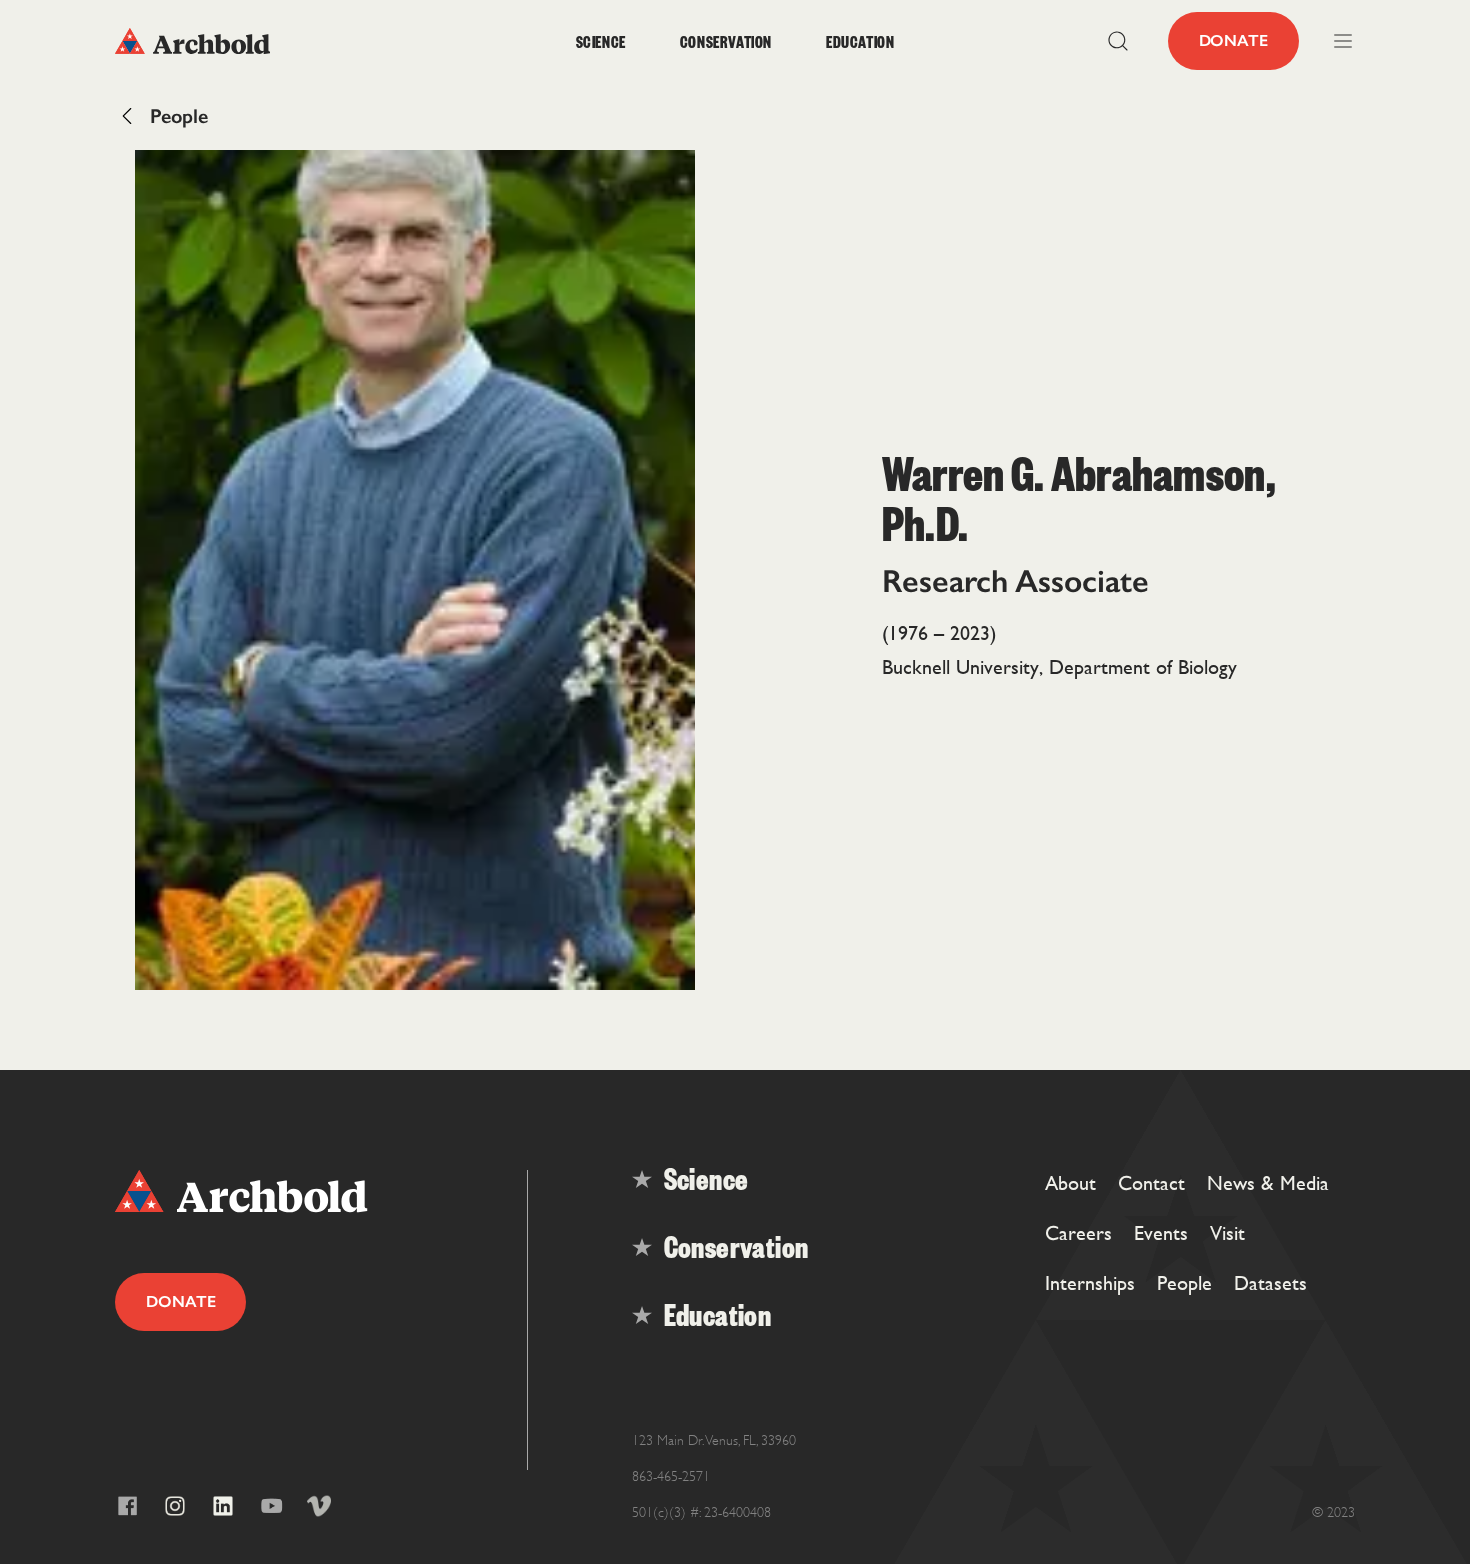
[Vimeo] (319, 1506)
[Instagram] (175, 1506)
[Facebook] (127, 1506)
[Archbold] (270, 41)
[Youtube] (271, 1506)
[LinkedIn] (223, 1506)
